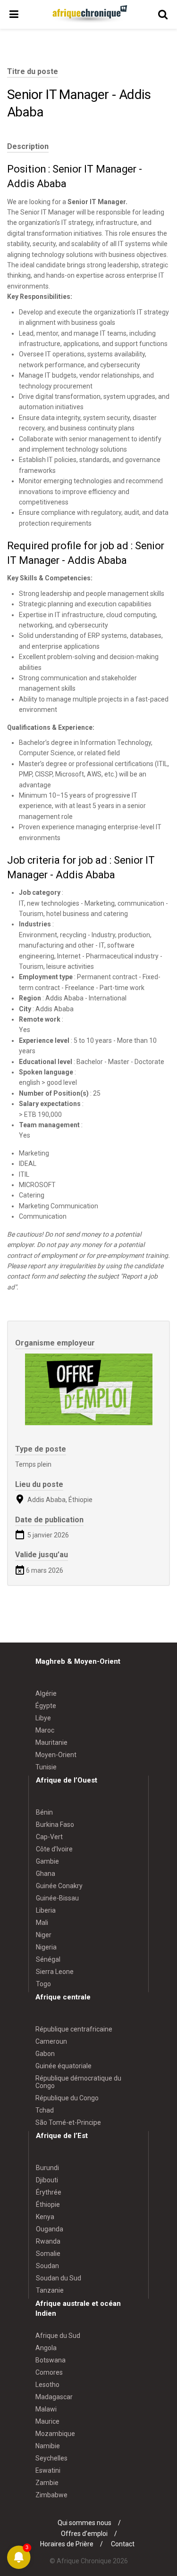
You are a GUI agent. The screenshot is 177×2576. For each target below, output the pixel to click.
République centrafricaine (74, 2029)
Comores (49, 2372)
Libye (43, 1718)
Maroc (45, 1730)
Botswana (51, 2360)
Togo (43, 1984)
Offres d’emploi (84, 2534)
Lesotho (47, 2385)
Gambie (47, 1861)
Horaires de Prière (67, 2544)
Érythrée (49, 2192)
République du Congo (67, 2098)
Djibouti (47, 2180)
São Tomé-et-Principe (68, 2122)
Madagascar (54, 2397)
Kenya (45, 2217)
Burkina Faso (55, 1825)
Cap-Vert (49, 1837)
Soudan (47, 2266)
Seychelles (51, 2458)
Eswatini (48, 2470)
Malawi (46, 2409)
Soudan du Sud (59, 2278)
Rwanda (48, 2241)
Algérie (46, 1693)
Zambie (47, 2483)
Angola (46, 2348)
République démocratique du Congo (78, 2082)
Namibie (48, 2446)
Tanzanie (50, 2290)
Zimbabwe (51, 2495)
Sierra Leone (55, 1972)
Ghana (46, 1874)
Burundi (47, 2168)
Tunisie (46, 1767)
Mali (42, 1923)
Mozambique (55, 2434)
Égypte (46, 1706)
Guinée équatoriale (63, 2066)
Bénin (44, 1812)
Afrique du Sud (58, 2336)
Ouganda (50, 2229)
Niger (44, 1935)
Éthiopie (48, 2204)
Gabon (45, 2054)
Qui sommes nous (84, 2523)
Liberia (46, 1910)
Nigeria (46, 1947)
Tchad (45, 2110)
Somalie (48, 2254)
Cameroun (51, 2041)
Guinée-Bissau (57, 1898)
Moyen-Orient (56, 1755)
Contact (123, 2544)
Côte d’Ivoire (54, 1849)
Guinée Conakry (59, 1886)
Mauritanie (51, 1742)
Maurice (47, 2421)
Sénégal (48, 1959)
